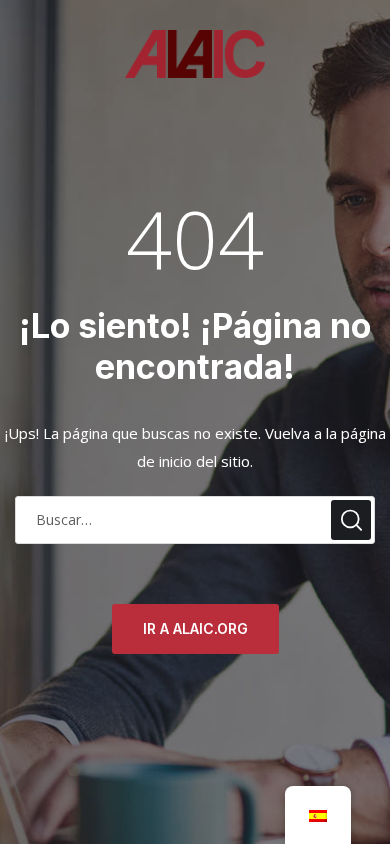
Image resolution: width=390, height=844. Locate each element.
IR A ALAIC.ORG (195, 628)
